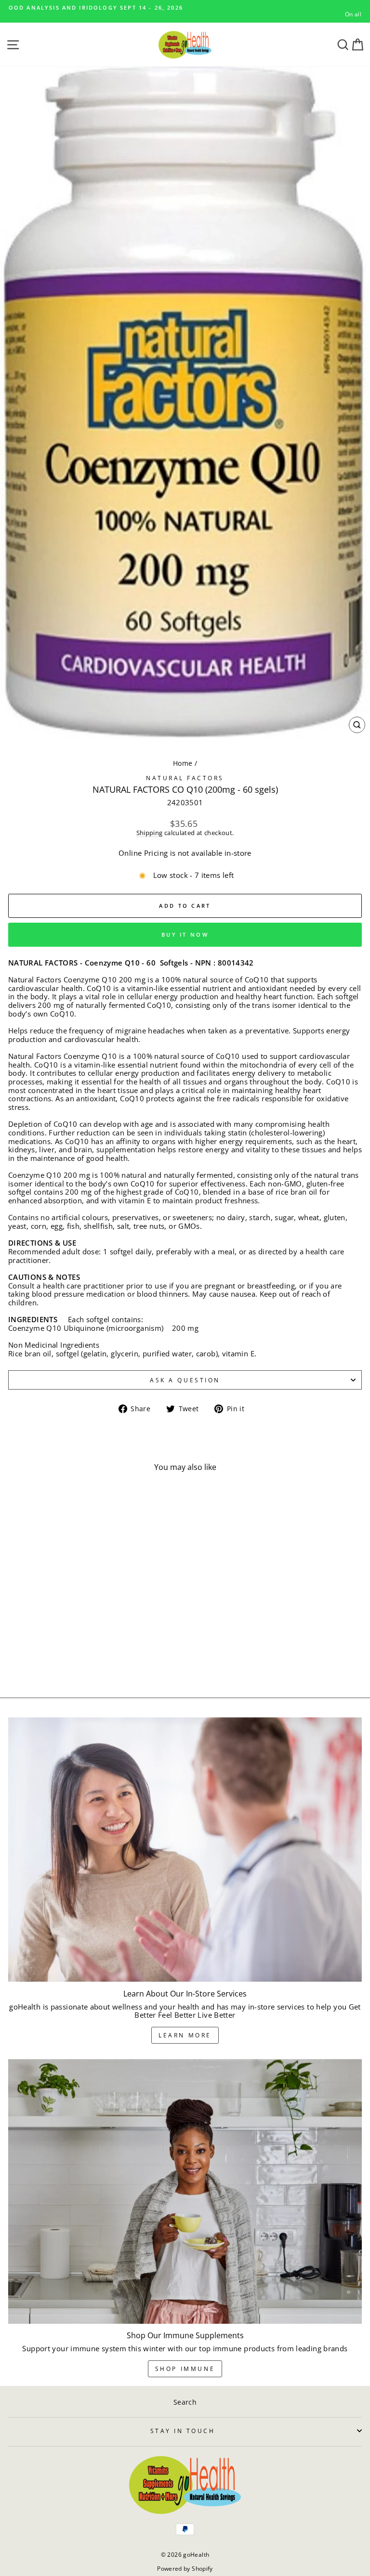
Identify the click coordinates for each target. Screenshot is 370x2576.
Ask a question (185, 1380)
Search (185, 2402)
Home (183, 763)
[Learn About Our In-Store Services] (185, 1850)
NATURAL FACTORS (185, 778)
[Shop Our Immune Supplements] (185, 2192)
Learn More (185, 2035)
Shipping (150, 833)
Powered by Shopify (185, 2569)
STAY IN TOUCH (183, 2431)
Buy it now (185, 934)
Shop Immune (185, 2369)
